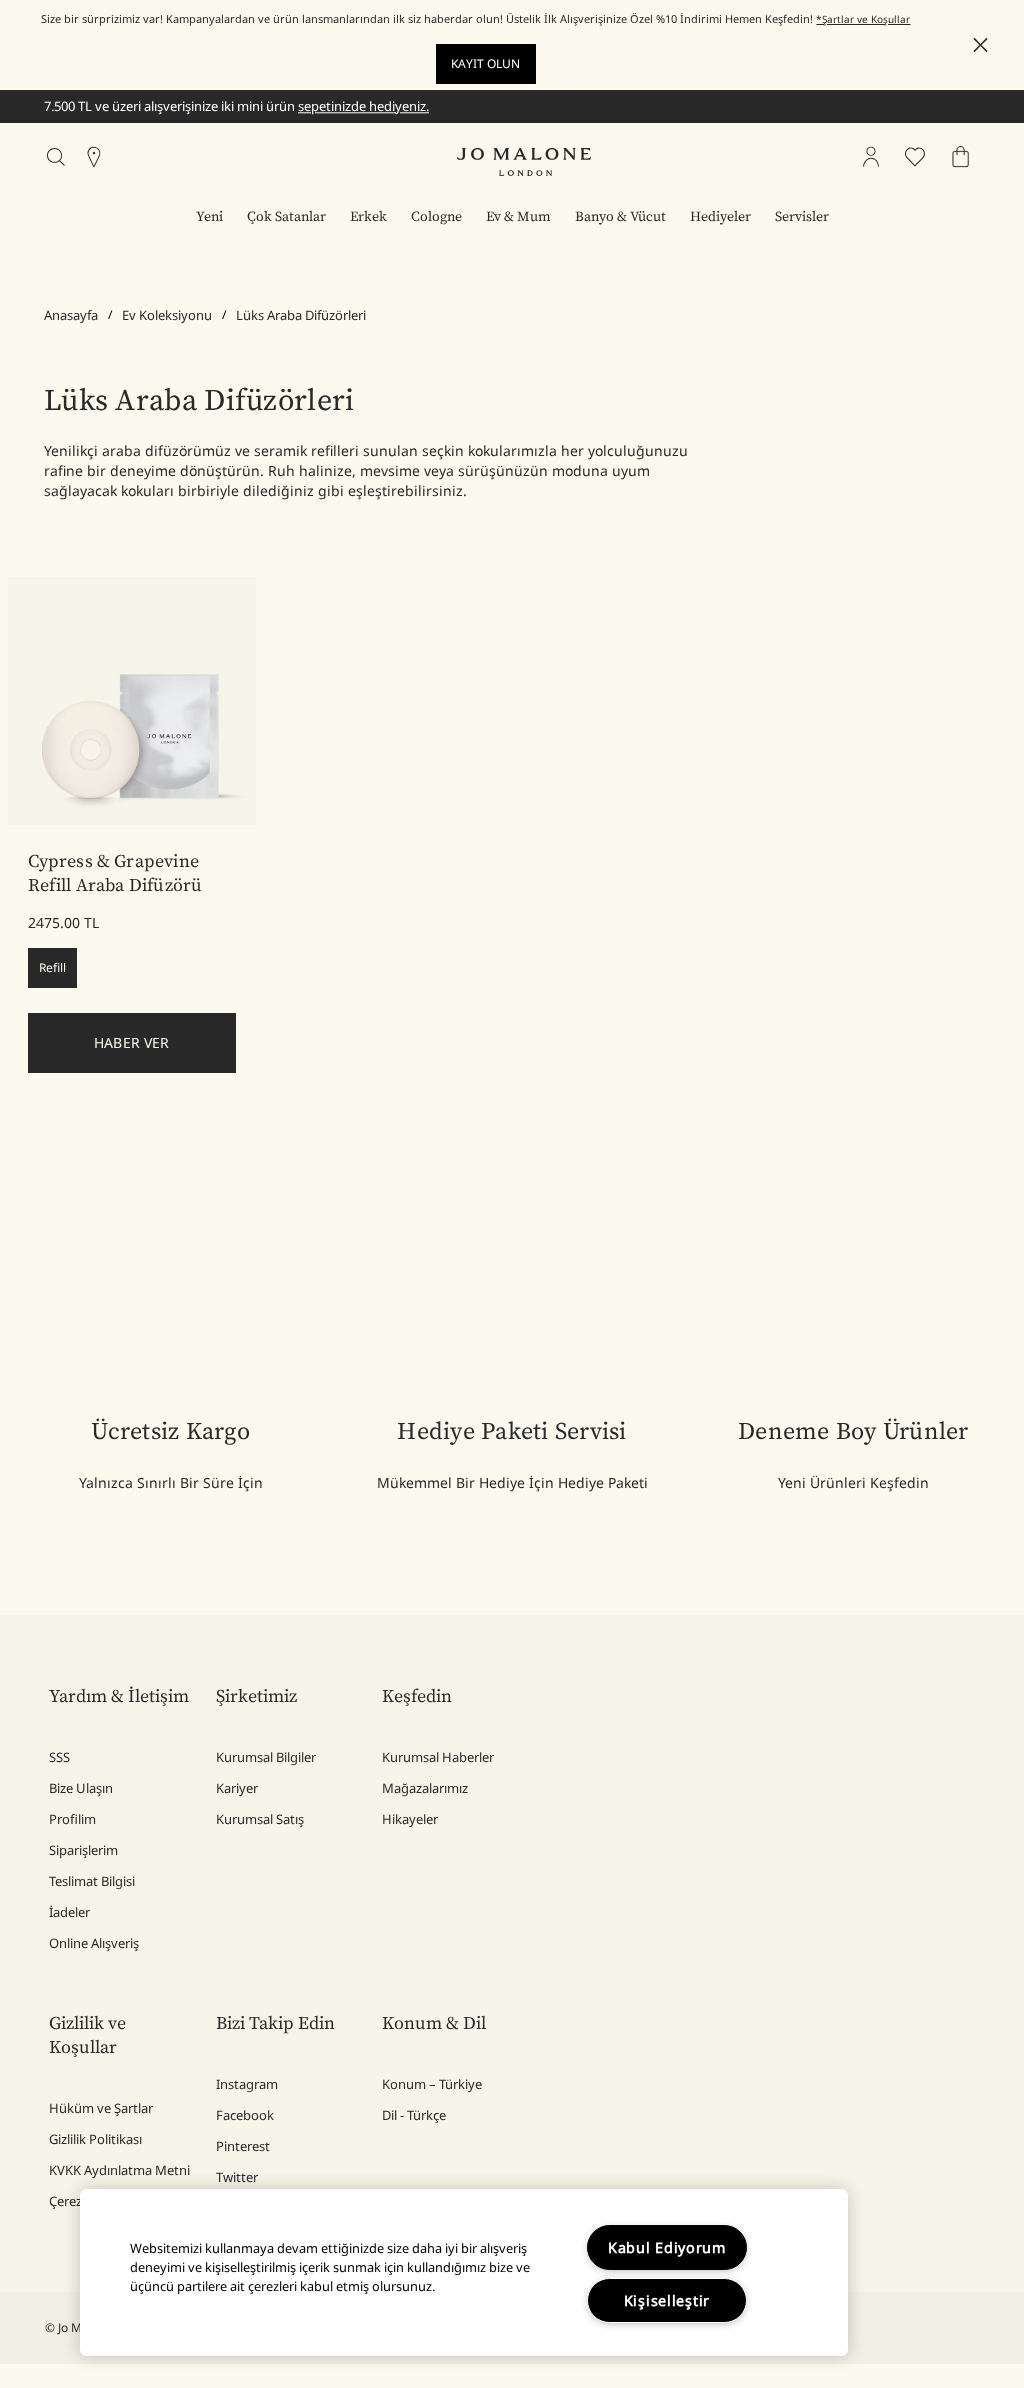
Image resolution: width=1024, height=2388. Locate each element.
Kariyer (237, 1788)
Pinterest (243, 2146)
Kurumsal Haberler (438, 1757)
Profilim (72, 1819)
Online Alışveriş (94, 1943)
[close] (974, 45)
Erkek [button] (368, 217)
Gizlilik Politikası (95, 2139)
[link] (132, 701)
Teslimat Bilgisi (92, 1881)
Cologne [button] (436, 217)
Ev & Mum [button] (518, 217)
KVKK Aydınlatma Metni (119, 2170)
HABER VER (131, 1042)
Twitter (237, 2177)
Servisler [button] (802, 217)
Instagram (247, 2084)
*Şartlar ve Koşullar (863, 19)
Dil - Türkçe (414, 2115)
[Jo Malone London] (524, 162)
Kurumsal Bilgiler (266, 1757)
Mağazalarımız (425, 1788)
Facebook (245, 2115)
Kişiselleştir (667, 2300)
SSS (59, 1757)
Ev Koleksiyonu (167, 315)
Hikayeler (410, 1819)
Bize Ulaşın (81, 1788)
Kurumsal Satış (260, 1819)
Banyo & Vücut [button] (620, 217)
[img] (871, 157)
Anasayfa (71, 315)
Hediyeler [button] (720, 217)
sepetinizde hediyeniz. (363, 106)
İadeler (69, 1912)
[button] (980, 45)
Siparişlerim (83, 1850)
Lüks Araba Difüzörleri (301, 315)
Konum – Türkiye (432, 2084)
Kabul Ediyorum (667, 2247)
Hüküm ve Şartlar (101, 2108)
